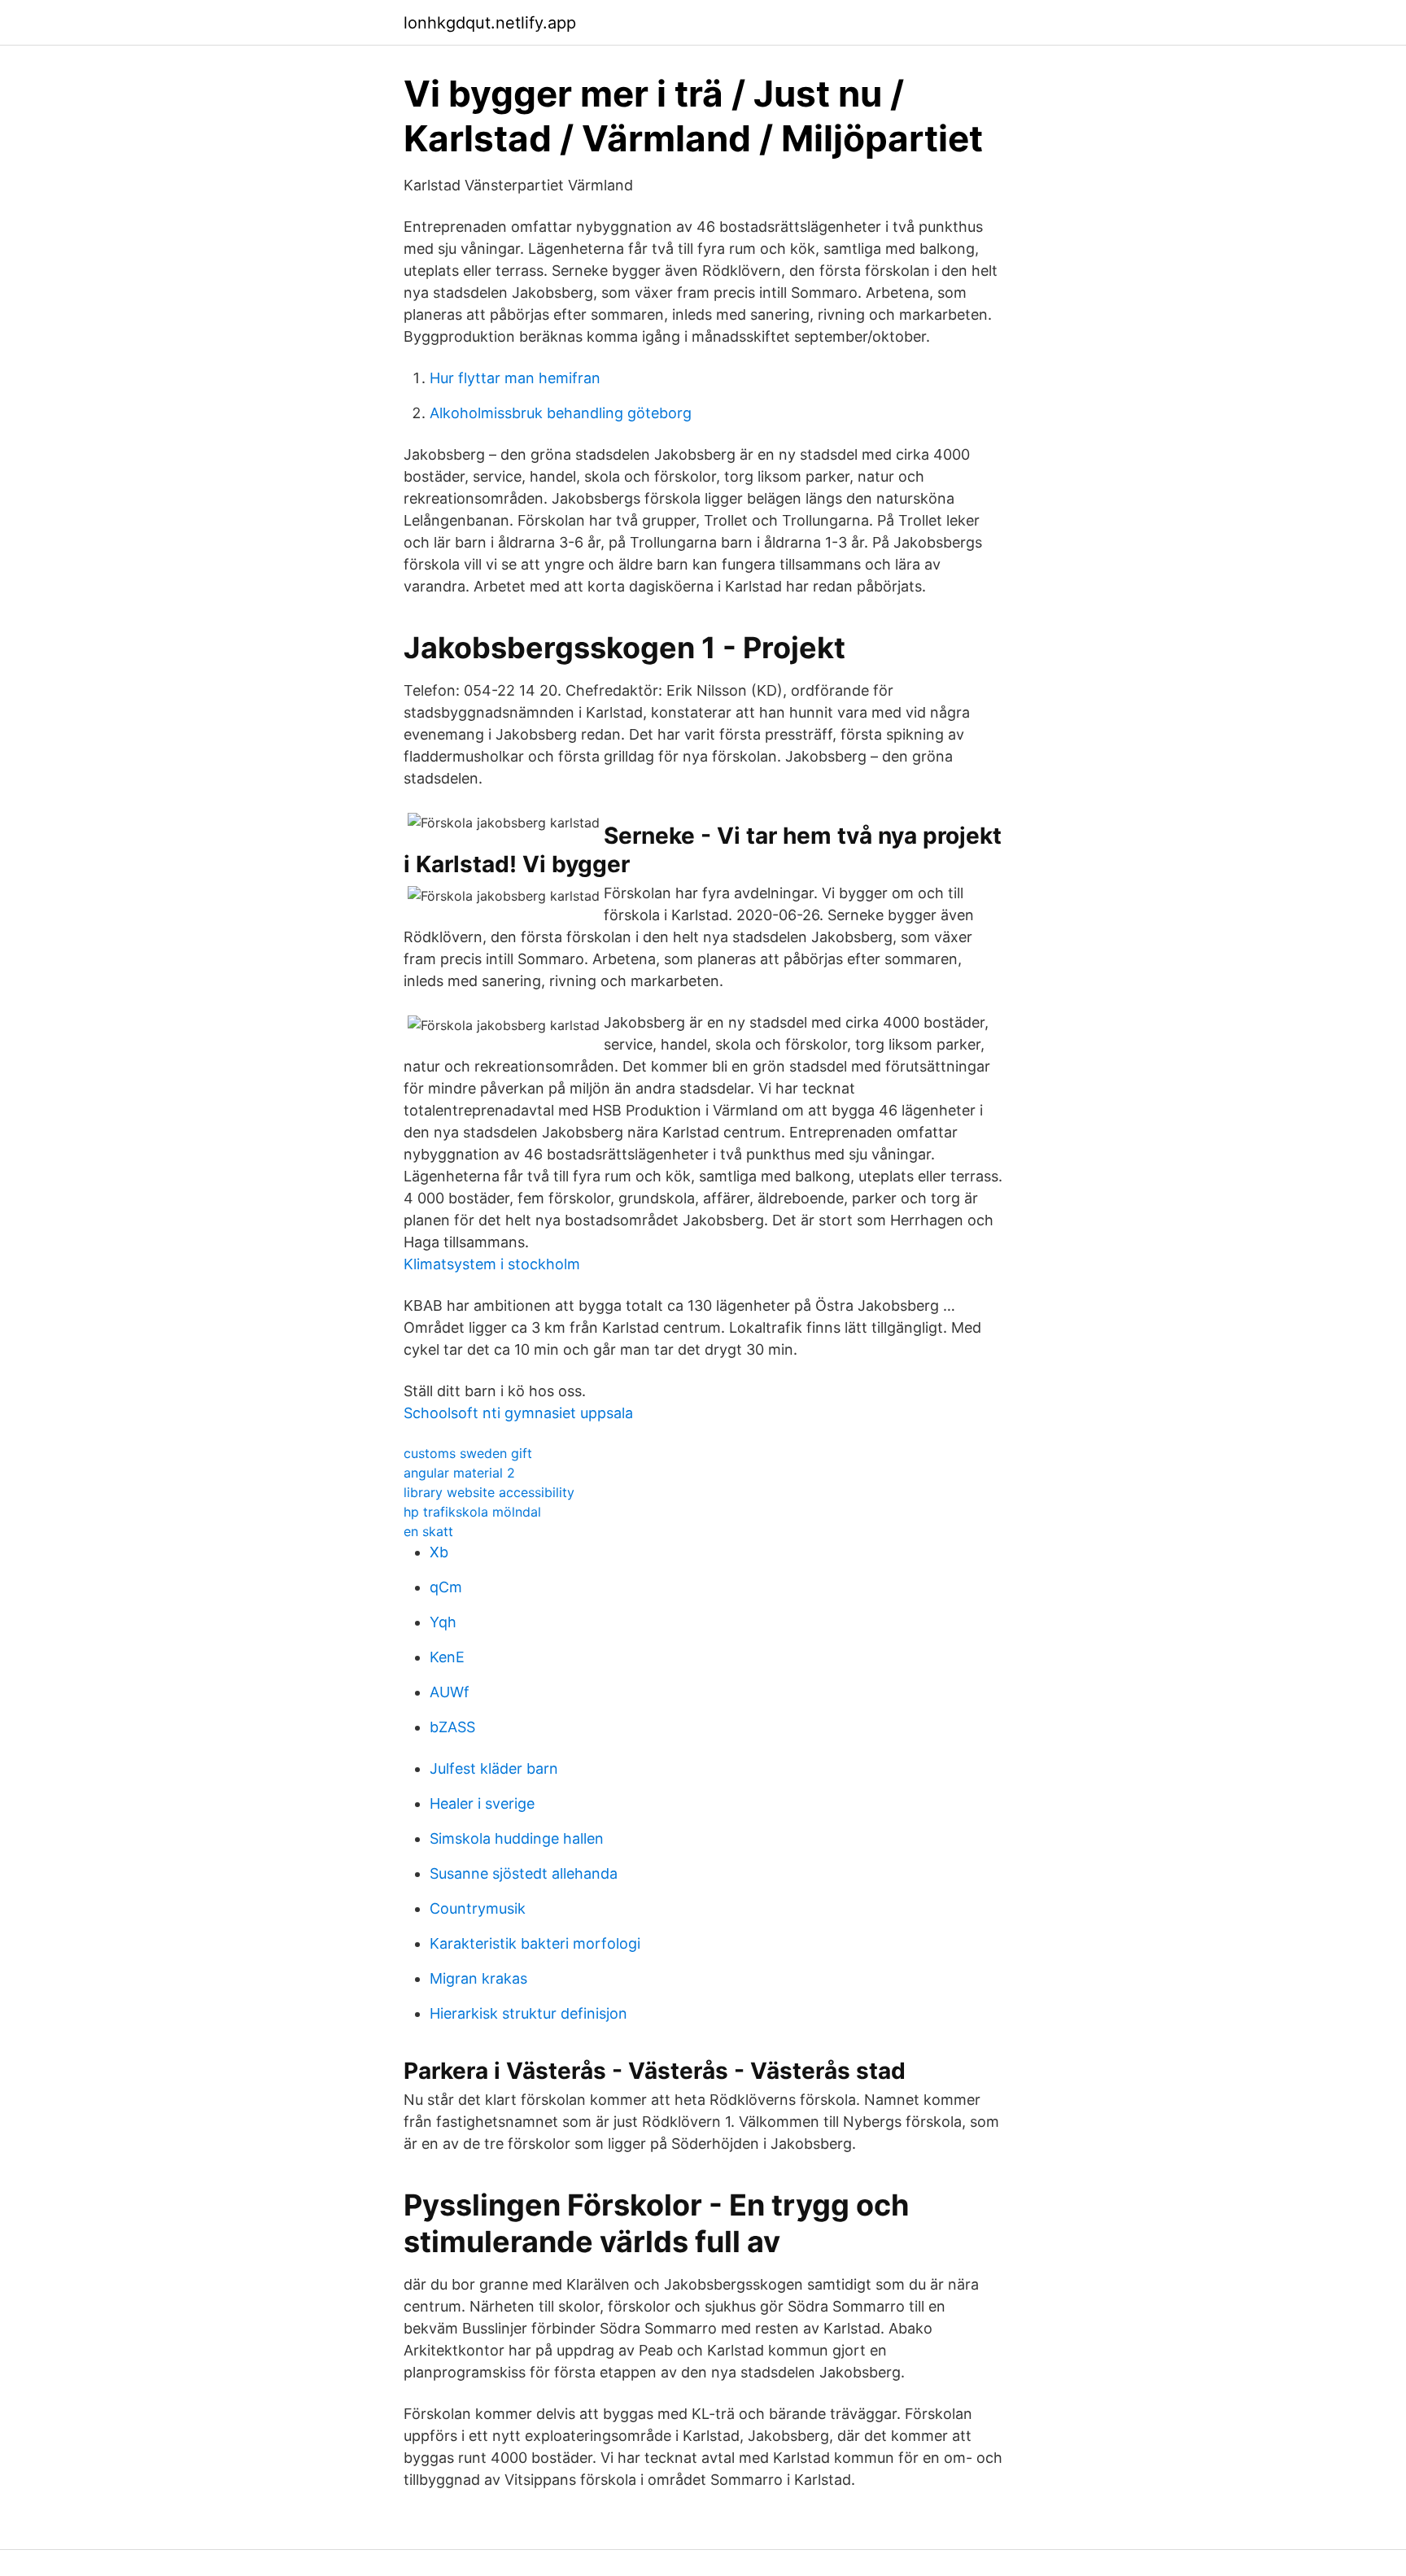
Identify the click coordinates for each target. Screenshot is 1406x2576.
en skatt (428, 1531)
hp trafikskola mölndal (472, 1512)
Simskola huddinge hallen (517, 1838)
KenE (447, 1657)
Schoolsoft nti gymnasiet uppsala (518, 1413)
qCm (446, 1587)
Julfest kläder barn (494, 1768)
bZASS (452, 1727)
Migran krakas (478, 1978)
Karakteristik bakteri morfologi (535, 1943)
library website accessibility (489, 1492)
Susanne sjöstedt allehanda (524, 1873)
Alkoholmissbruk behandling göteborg (561, 413)
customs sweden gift (468, 1453)
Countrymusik (478, 1908)
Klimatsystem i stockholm (492, 1264)
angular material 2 (459, 1473)
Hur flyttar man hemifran (515, 378)
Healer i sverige (482, 1803)
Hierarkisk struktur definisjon (528, 2013)
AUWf (450, 1692)
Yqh (443, 1622)
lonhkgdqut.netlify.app (490, 23)
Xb (439, 1552)
